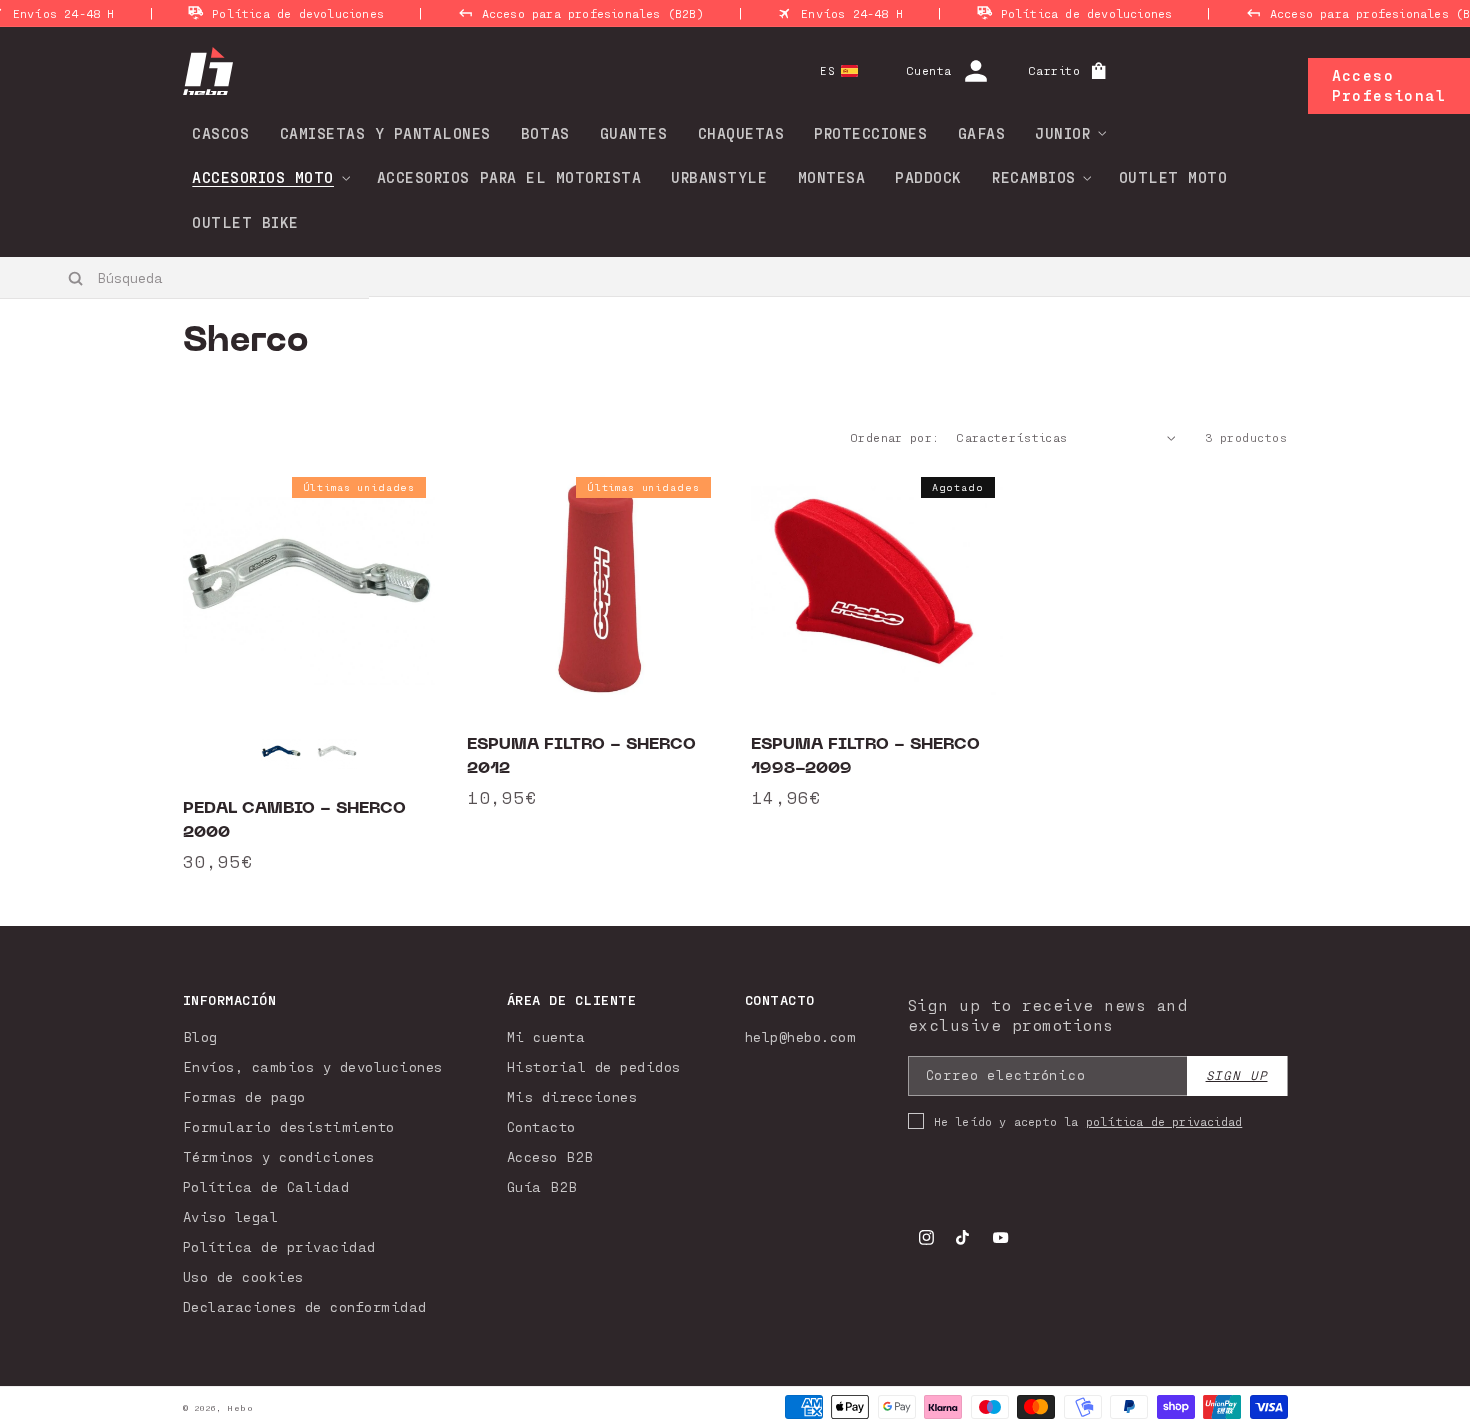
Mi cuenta (546, 1036)
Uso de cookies (243, 1276)
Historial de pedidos (594, 1066)
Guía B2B (542, 1186)
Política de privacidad (279, 1246)
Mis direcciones (572, 1096)
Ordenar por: (894, 437)
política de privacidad (1164, 1121)
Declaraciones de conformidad (305, 1306)
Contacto (541, 1126)
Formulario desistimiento (289, 1126)
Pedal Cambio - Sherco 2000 (294, 820)
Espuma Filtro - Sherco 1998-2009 (865, 756)
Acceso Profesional (1389, 85)
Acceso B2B (550, 1156)
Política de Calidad (266, 1186)
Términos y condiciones (279, 1156)
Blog (200, 1036)
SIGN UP (1237, 1075)
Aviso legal (231, 1216)
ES (827, 70)
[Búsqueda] (76, 278)
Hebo (240, 1408)
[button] (1064, 133)
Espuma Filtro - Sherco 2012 (581, 756)
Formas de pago (244, 1096)
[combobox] (185, 277)
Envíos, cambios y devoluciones (313, 1066)
